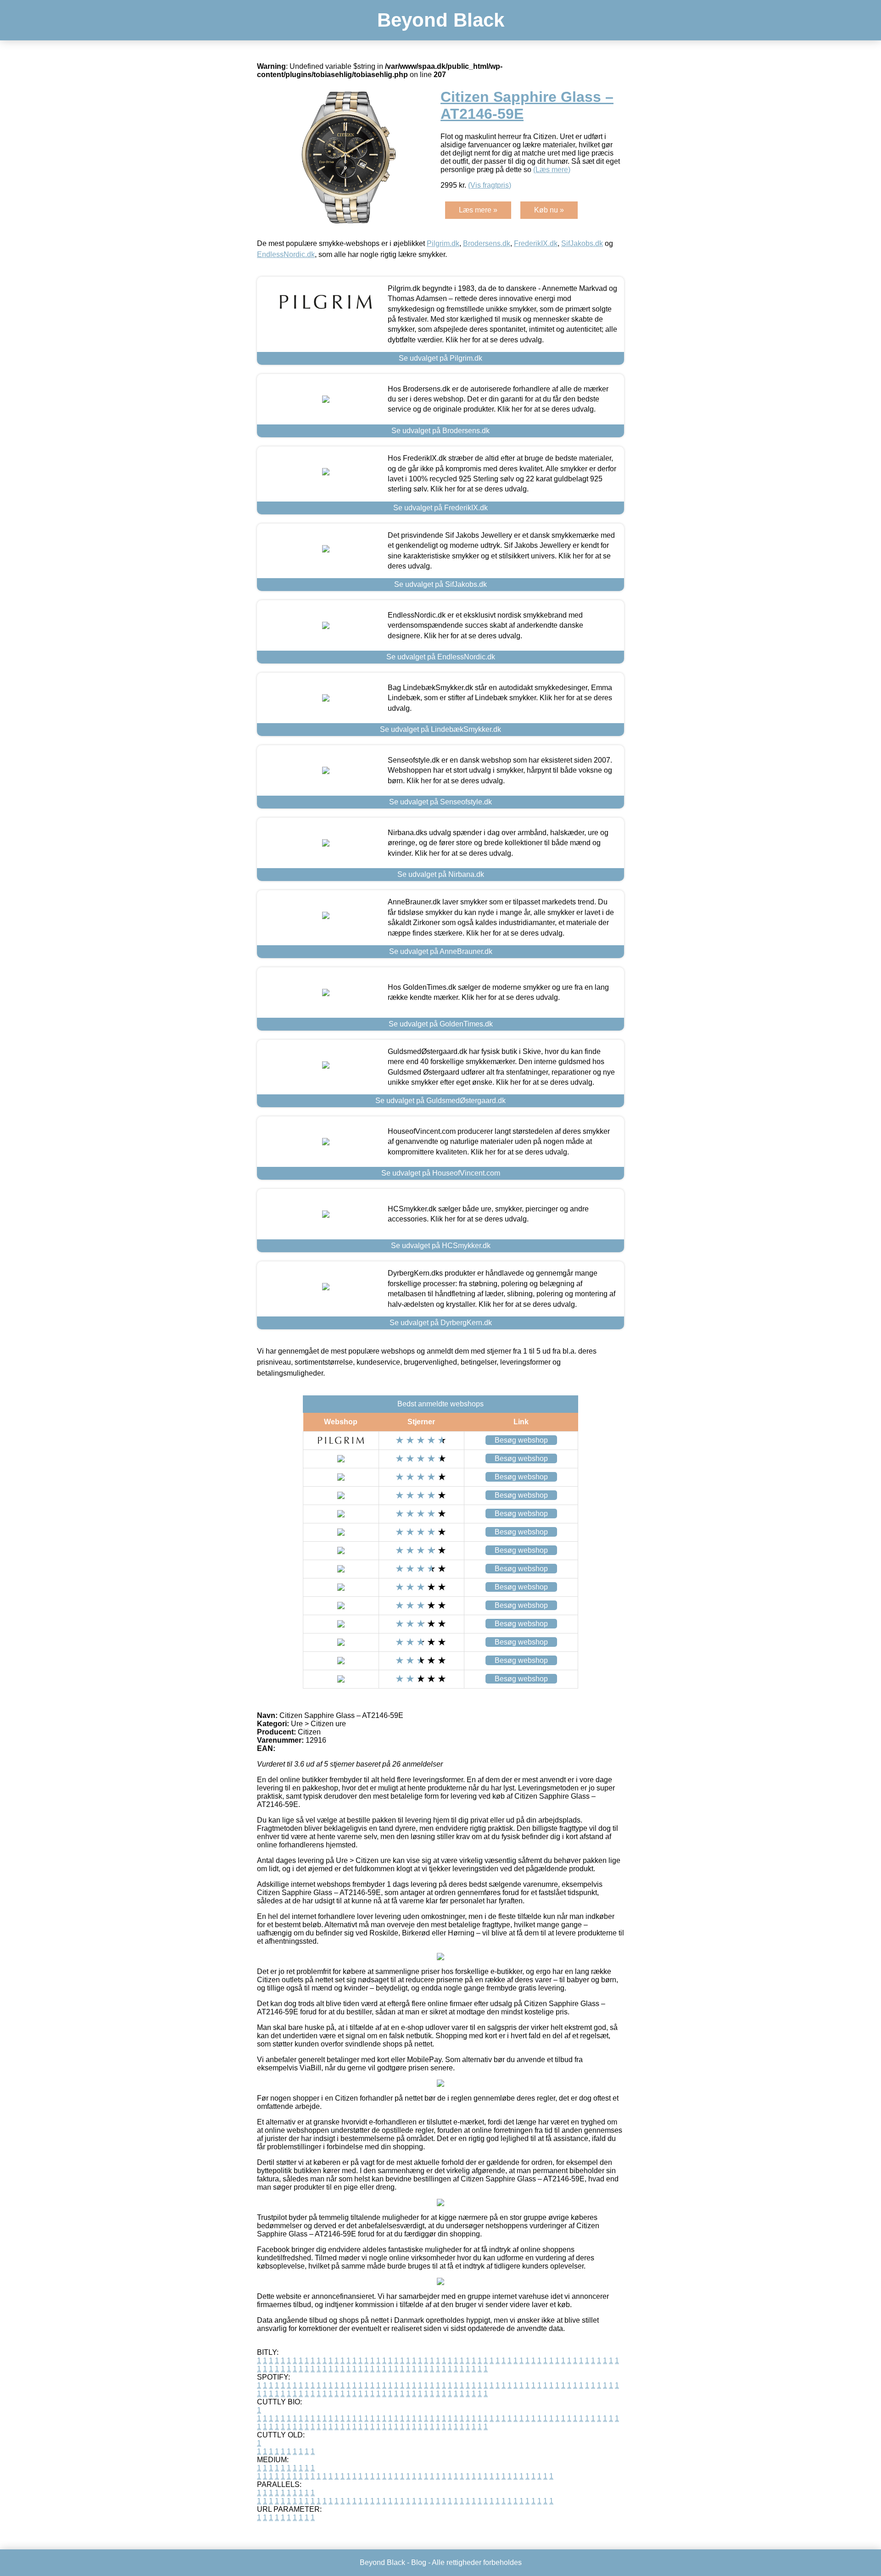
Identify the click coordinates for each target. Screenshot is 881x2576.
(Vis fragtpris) (490, 185)
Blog (419, 2562)
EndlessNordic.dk (286, 254)
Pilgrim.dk (443, 243)
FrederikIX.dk (536, 243)
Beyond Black (441, 20)
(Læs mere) (552, 170)
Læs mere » (478, 210)
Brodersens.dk (487, 243)
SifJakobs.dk (582, 243)
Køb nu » (549, 210)
